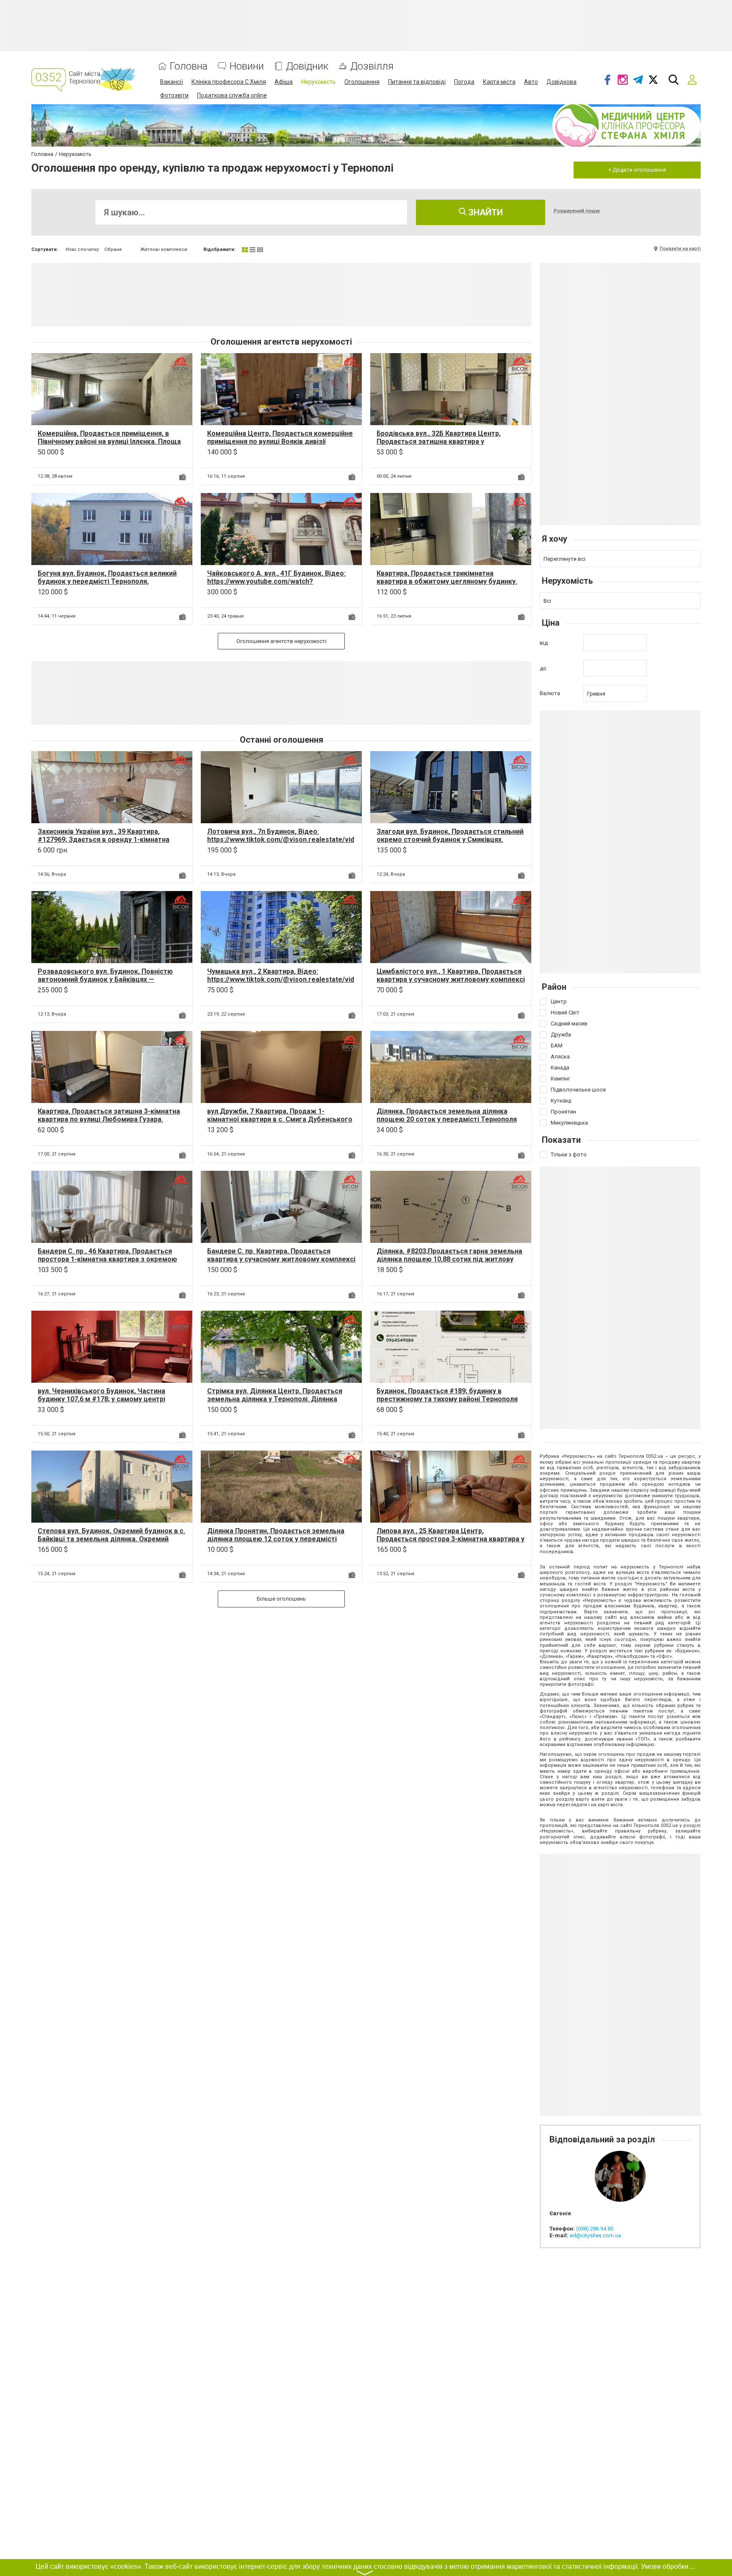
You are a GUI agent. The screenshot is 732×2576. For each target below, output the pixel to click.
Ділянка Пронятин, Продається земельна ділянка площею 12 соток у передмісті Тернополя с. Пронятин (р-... (276, 1539)
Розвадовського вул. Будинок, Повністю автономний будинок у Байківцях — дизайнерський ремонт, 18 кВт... (105, 979)
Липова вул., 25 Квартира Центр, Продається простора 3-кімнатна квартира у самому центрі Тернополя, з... (451, 1539)
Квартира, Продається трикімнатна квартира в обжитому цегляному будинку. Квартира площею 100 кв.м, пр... (447, 581)
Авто (531, 82)
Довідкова (561, 82)
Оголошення (362, 82)
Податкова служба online (232, 95)
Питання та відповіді (417, 82)
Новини (247, 66)
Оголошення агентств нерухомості (281, 641)
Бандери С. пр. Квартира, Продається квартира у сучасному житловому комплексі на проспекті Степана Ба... (281, 1259)
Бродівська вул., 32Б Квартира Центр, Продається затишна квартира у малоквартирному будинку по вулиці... (440, 441)
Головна (189, 66)
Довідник (307, 66)
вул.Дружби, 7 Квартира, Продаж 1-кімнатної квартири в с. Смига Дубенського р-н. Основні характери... (280, 1119)
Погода (464, 82)
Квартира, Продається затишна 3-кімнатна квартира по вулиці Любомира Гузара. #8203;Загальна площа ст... (109, 1119)
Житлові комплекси (164, 249)
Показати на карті (680, 249)
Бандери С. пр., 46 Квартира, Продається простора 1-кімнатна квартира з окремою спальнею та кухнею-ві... (107, 1259)
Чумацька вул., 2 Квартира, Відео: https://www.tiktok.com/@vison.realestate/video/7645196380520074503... (281, 979)
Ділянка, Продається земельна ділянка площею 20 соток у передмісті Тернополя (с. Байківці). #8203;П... (447, 1119)
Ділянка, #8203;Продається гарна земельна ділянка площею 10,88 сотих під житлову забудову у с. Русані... (449, 1259)
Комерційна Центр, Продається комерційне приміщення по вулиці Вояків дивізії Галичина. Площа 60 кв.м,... (280, 441)
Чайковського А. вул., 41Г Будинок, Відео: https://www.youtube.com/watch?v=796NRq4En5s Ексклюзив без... (276, 581)
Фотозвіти (174, 95)
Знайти (485, 212)
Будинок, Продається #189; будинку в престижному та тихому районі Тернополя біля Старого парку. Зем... (447, 1399)
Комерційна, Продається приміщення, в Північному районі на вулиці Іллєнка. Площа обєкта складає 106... (109, 441)
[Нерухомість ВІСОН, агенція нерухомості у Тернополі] (180, 365)
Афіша (284, 82)
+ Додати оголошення (637, 170)
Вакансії (172, 82)
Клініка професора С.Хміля (229, 82)
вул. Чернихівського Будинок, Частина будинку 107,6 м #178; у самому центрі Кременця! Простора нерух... (101, 1399)
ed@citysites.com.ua (595, 2235)
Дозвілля (372, 66)
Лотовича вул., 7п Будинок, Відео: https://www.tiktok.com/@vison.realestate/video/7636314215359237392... (281, 840)
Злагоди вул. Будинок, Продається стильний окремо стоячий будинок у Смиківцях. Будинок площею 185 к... (450, 840)
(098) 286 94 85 (595, 2229)
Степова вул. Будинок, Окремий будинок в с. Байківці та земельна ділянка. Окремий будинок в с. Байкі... (111, 1539)
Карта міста (499, 82)
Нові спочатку (82, 249)
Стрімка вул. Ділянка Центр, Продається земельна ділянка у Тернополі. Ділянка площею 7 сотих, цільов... (275, 1399)
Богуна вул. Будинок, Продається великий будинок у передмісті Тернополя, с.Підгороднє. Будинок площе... (107, 581)
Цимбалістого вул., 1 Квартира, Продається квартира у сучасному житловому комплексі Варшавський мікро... (451, 979)
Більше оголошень (281, 1599)
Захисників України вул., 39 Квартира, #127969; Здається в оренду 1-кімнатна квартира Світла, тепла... (104, 840)
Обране (113, 249)
